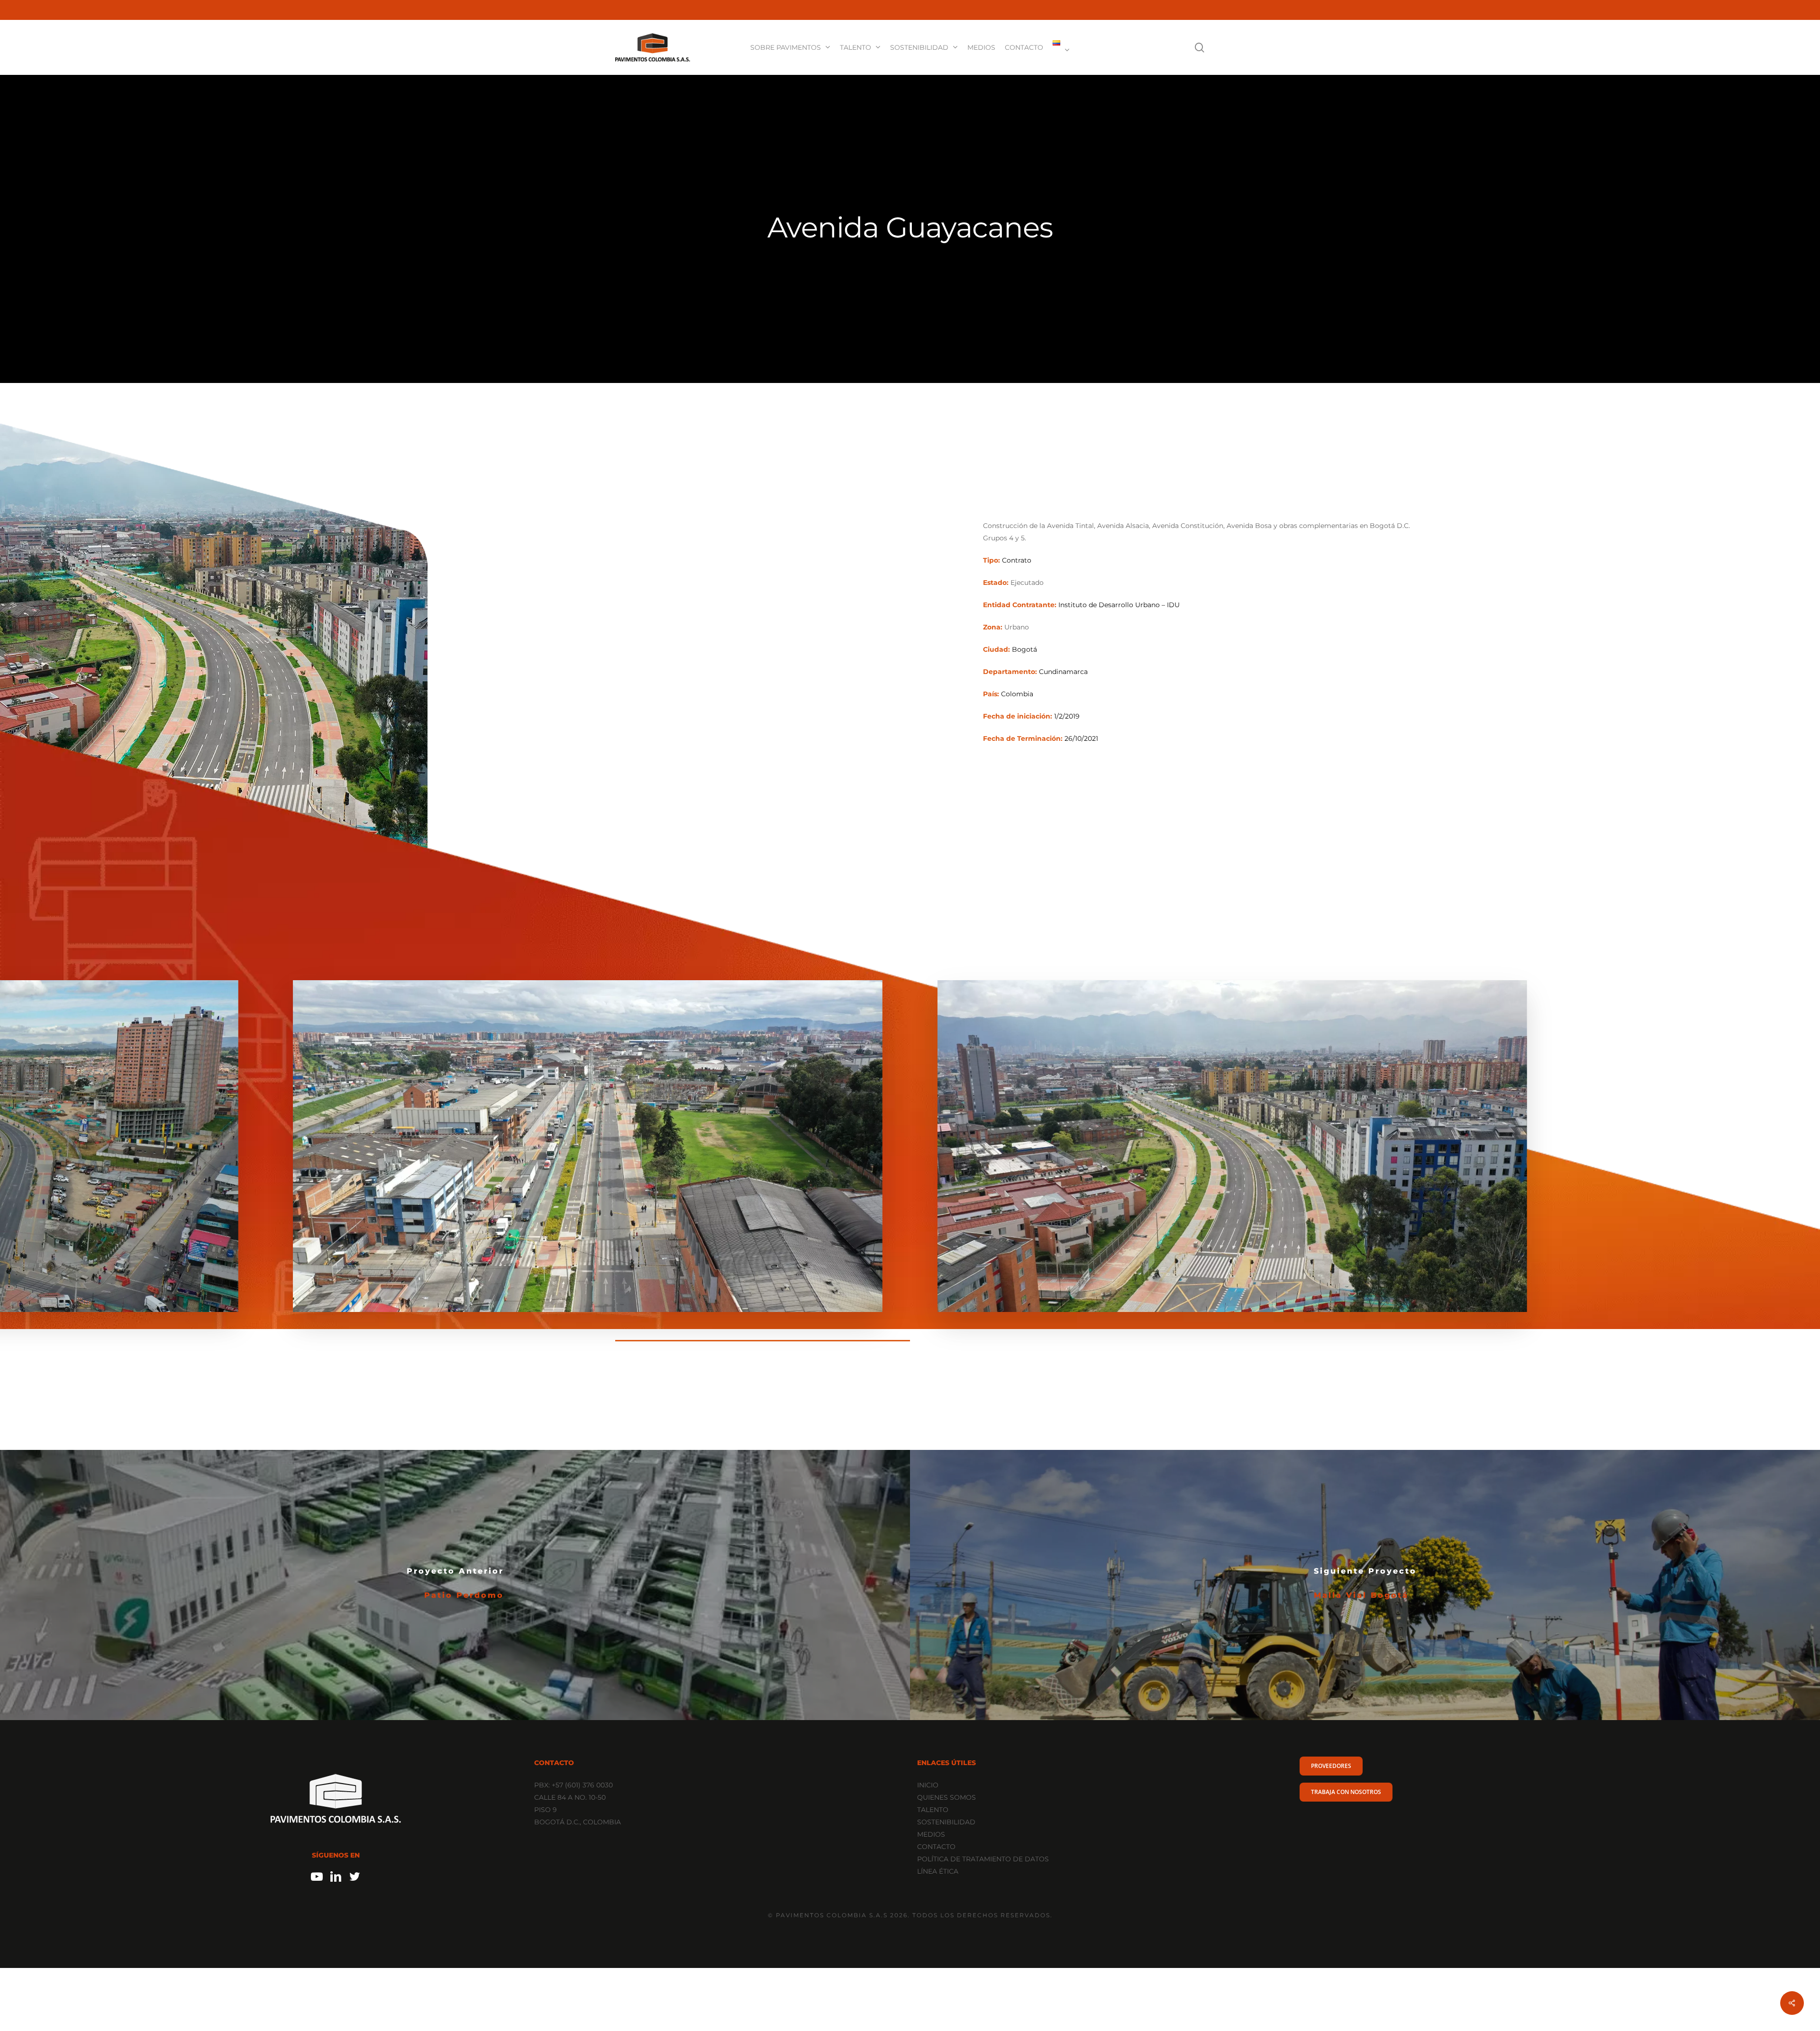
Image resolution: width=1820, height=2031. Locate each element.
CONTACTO (936, 1847)
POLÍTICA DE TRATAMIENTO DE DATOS (983, 1859)
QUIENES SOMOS (946, 1797)
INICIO (928, 1785)
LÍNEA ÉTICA (938, 1871)
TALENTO (933, 1810)
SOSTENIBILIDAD (946, 1822)
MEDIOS (931, 1834)
